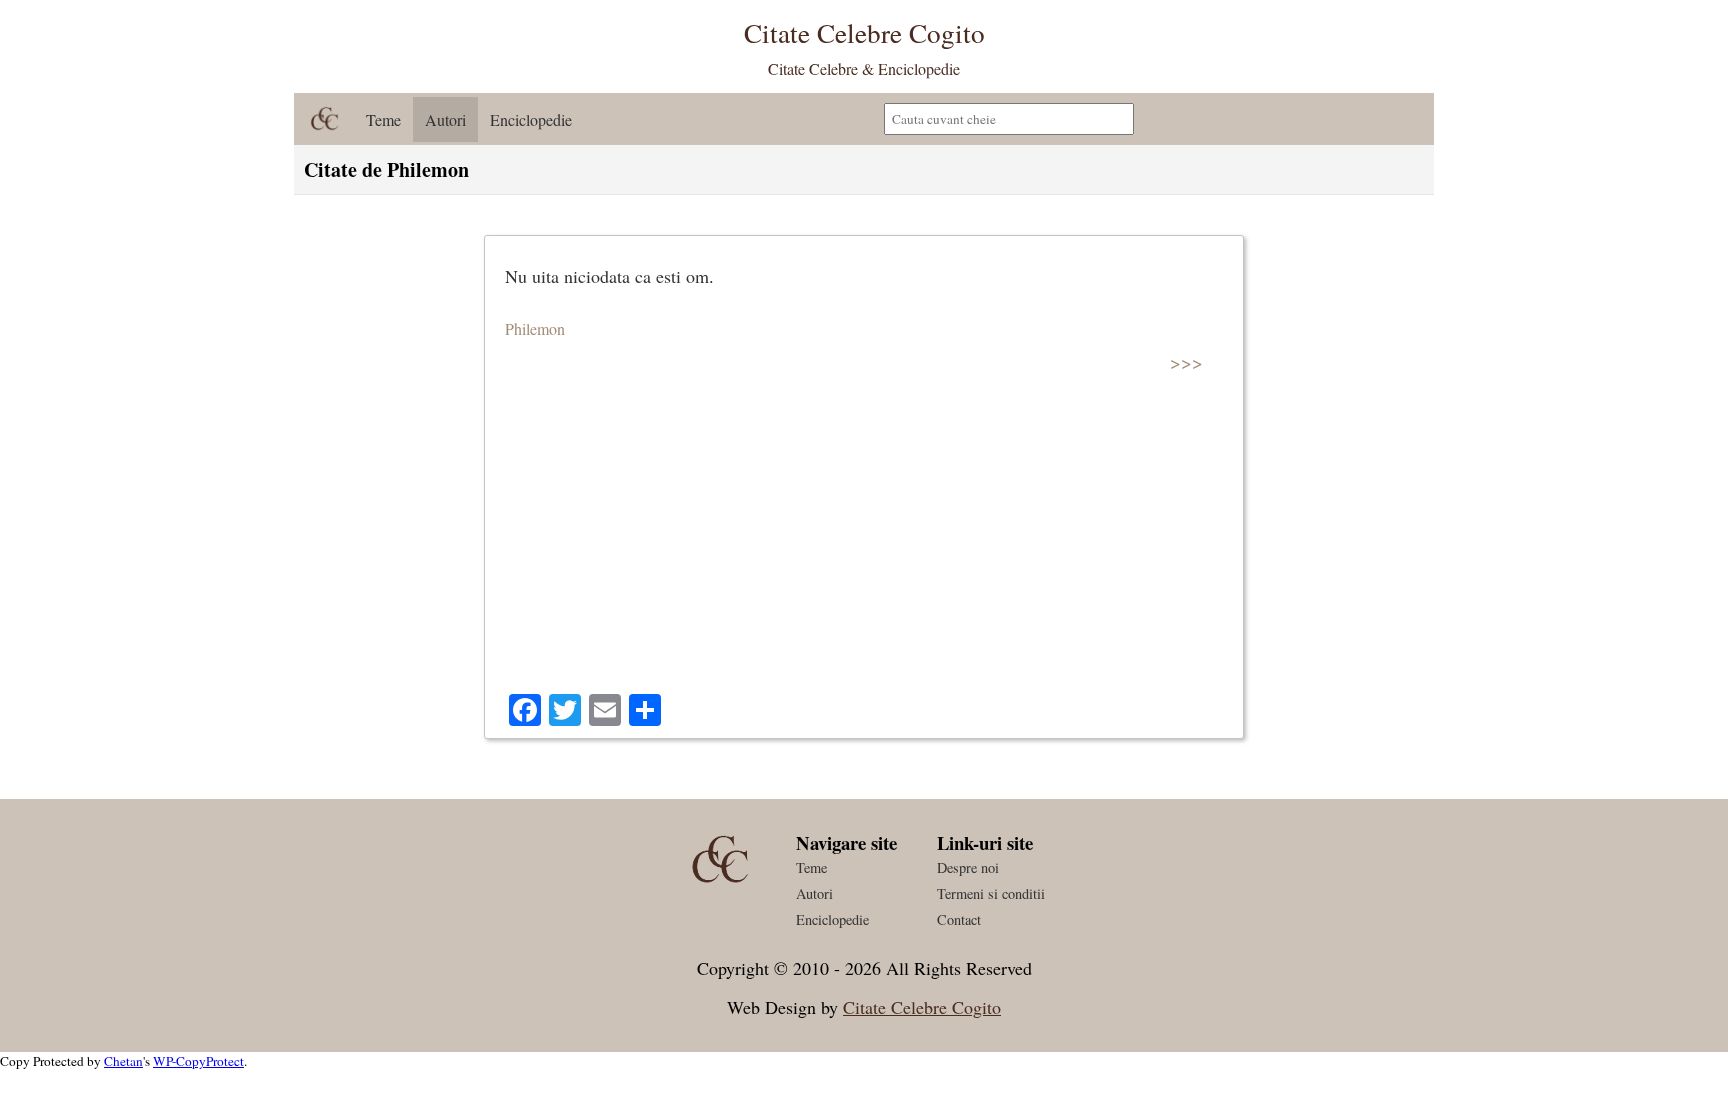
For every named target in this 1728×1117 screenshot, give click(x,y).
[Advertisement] (864, 544)
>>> (1186, 361)
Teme (383, 119)
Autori (445, 119)
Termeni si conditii (991, 893)
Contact (959, 919)
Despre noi (968, 867)
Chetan (123, 1061)
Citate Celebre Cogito (922, 1007)
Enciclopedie (531, 119)
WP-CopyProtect (198, 1061)
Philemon (535, 328)
